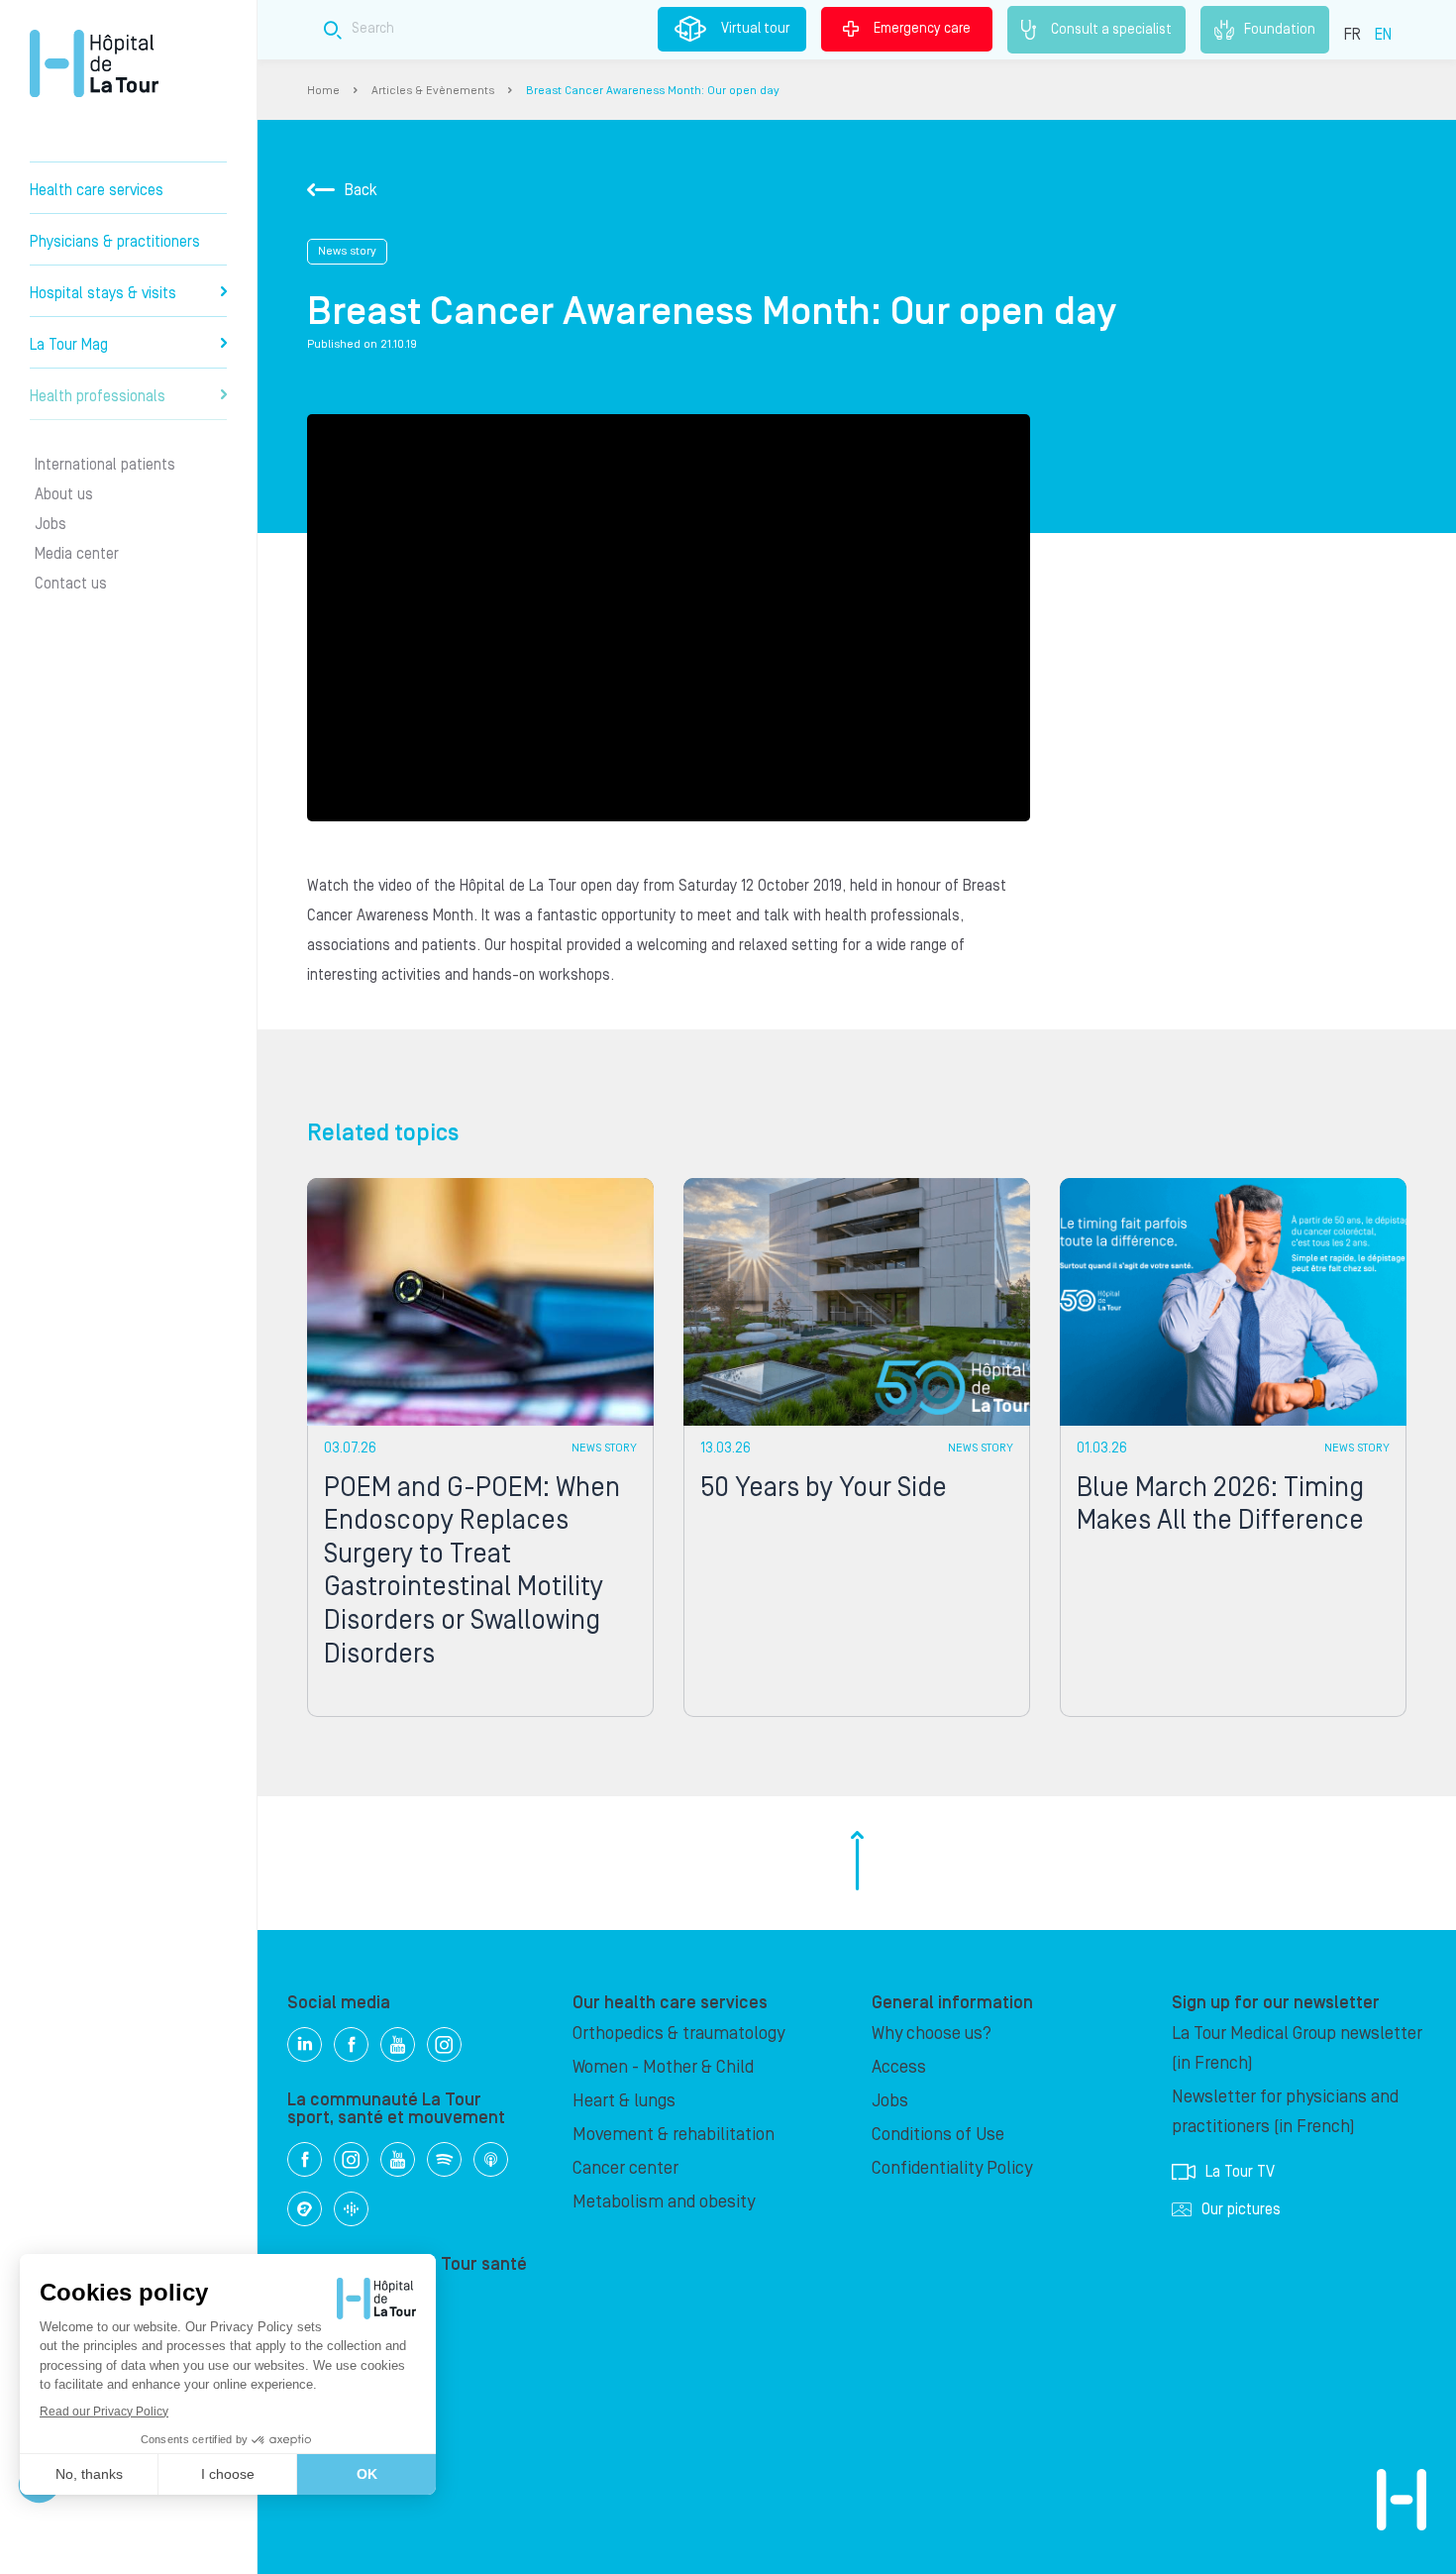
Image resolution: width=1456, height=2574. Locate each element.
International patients (105, 465)
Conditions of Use (938, 2135)
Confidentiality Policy (952, 2168)
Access (899, 2067)
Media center (77, 554)
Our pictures (1241, 2209)
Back (361, 190)
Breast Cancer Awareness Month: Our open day (653, 91)
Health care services (97, 190)
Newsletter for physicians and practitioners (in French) (1285, 2112)
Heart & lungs (624, 2101)
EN (1383, 35)
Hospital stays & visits (103, 293)
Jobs (51, 524)
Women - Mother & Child (663, 2067)
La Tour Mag (69, 345)
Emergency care (922, 29)
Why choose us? (932, 2034)
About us (64, 494)
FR (1352, 35)
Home (323, 91)
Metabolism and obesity (664, 2202)
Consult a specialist (1111, 29)
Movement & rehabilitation (674, 2135)
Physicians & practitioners (115, 242)
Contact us (71, 584)
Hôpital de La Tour (94, 63)
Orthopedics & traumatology (678, 2034)
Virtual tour (755, 29)
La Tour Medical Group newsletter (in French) (1297, 2048)
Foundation (1280, 29)
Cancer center (625, 2168)
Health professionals (98, 396)
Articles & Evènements (433, 91)
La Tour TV (1240, 2172)
